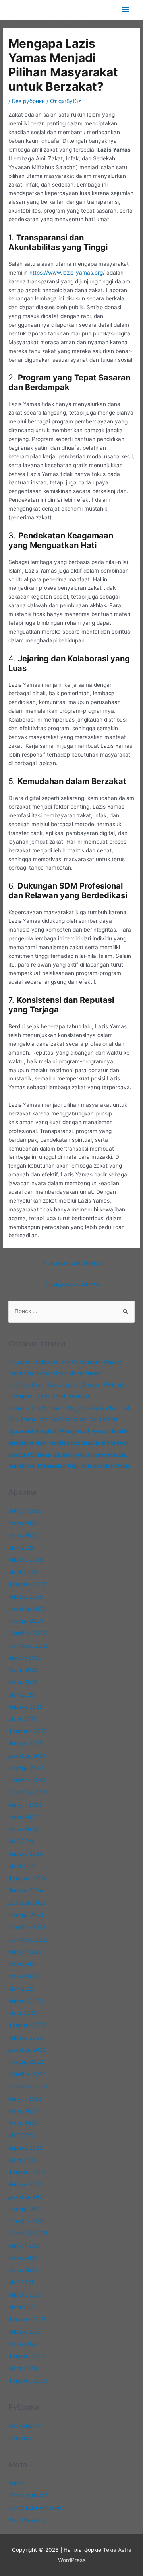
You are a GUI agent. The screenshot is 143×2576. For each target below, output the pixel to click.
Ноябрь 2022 (26, 2062)
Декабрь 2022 (27, 2050)
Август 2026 (25, 1511)
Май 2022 (21, 2135)
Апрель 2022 (25, 2148)
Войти (16, 2483)
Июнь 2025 (23, 1682)
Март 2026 (23, 1572)
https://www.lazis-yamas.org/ (67, 273)
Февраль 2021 (27, 2319)
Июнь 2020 (23, 2344)
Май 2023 (21, 1989)
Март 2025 (22, 1719)
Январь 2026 (26, 1597)
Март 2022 (22, 2160)
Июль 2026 (23, 1523)
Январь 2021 (25, 2332)
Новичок (20, 2438)
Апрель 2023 (26, 2001)
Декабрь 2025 (27, 1609)
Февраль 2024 (28, 1878)
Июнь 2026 (23, 1535)
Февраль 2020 (28, 2356)
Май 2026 (21, 1548)
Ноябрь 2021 (25, 2209)
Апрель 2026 (26, 1560)
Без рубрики (28, 101)
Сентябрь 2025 (28, 1646)
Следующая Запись (72, 1284)
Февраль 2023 (28, 2025)
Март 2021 (22, 2307)
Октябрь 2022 (27, 2074)
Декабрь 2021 (27, 2197)
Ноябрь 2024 (26, 1768)
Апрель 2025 (25, 1707)
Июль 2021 (23, 2258)
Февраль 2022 (27, 2172)
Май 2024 (21, 1841)
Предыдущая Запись (72, 1263)
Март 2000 (23, 2368)
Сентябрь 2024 (29, 1792)
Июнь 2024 (23, 1829)
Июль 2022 (23, 2111)
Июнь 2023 (23, 1976)
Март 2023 (23, 2013)
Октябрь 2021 (26, 2221)
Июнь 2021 (23, 2270)
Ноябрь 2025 (26, 1621)
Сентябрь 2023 (29, 1940)
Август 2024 (25, 1805)
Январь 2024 (26, 1890)
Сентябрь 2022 (28, 2087)
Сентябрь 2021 (28, 2233)
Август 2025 (25, 1658)
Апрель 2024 (26, 1854)
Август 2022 (25, 2099)
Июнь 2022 (23, 2123)
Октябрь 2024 (27, 1780)
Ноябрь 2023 (26, 1915)
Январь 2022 (25, 2184)
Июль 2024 (23, 1817)
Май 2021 (21, 2282)
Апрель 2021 (25, 2295)
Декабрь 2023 (27, 1903)
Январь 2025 (25, 1743)
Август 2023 (25, 1952)
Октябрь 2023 (27, 1927)
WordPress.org (27, 2520)
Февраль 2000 (28, 2381)
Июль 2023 (23, 1964)
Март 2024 (23, 1866)
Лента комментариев (36, 2508)
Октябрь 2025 (27, 1633)
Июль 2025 (23, 1670)
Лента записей (28, 2495)
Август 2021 (24, 2246)
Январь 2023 (26, 2038)
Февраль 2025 (27, 1731)
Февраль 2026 (28, 1584)
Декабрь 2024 (27, 1756)
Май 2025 (21, 1695)
